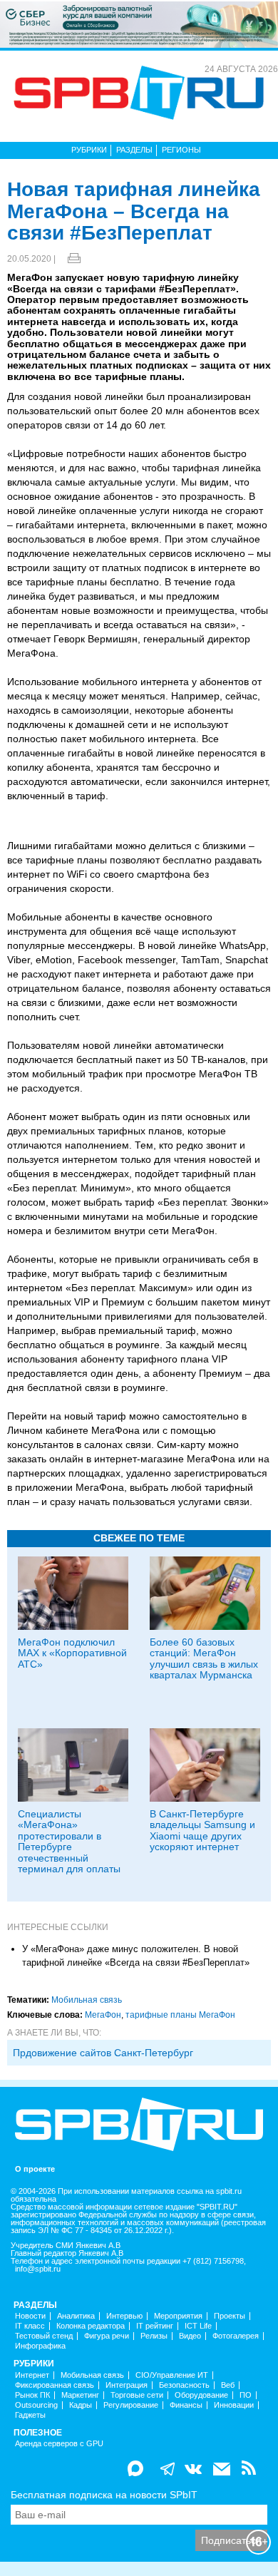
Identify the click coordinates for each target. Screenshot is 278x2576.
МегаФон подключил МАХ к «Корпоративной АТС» (72, 1653)
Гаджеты (30, 2415)
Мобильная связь (87, 2000)
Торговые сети (137, 2395)
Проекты (230, 2316)
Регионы (181, 150)
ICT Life (198, 2326)
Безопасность (184, 2385)
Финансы (186, 2405)
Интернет (32, 2375)
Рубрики (89, 150)
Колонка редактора (91, 2326)
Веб (228, 2385)
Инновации (234, 2405)
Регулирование (131, 2405)
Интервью (124, 2316)
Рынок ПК (32, 2395)
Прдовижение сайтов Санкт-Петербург (103, 2053)
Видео (190, 2336)
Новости (30, 2316)
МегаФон (103, 2015)
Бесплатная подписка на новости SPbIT (104, 2495)
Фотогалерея (236, 2336)
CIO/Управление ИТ (172, 2375)
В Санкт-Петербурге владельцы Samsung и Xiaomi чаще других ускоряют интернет (202, 1830)
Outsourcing (36, 2405)
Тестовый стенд (44, 2336)
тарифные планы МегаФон (180, 2015)
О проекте (35, 2169)
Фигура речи (107, 2336)
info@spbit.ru (38, 2269)
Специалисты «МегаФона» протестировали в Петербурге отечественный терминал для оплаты (69, 1841)
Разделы (134, 150)
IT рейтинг (155, 2326)
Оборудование (201, 2395)
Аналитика (76, 2316)
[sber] (139, 24)
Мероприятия (178, 2316)
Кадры (81, 2405)
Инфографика (40, 2346)
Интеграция (127, 2385)
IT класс (30, 2326)
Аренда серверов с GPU (59, 2444)
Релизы (154, 2336)
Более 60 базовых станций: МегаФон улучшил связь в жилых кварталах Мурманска (204, 1658)
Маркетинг (80, 2395)
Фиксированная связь (55, 2385)
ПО (246, 2395)
